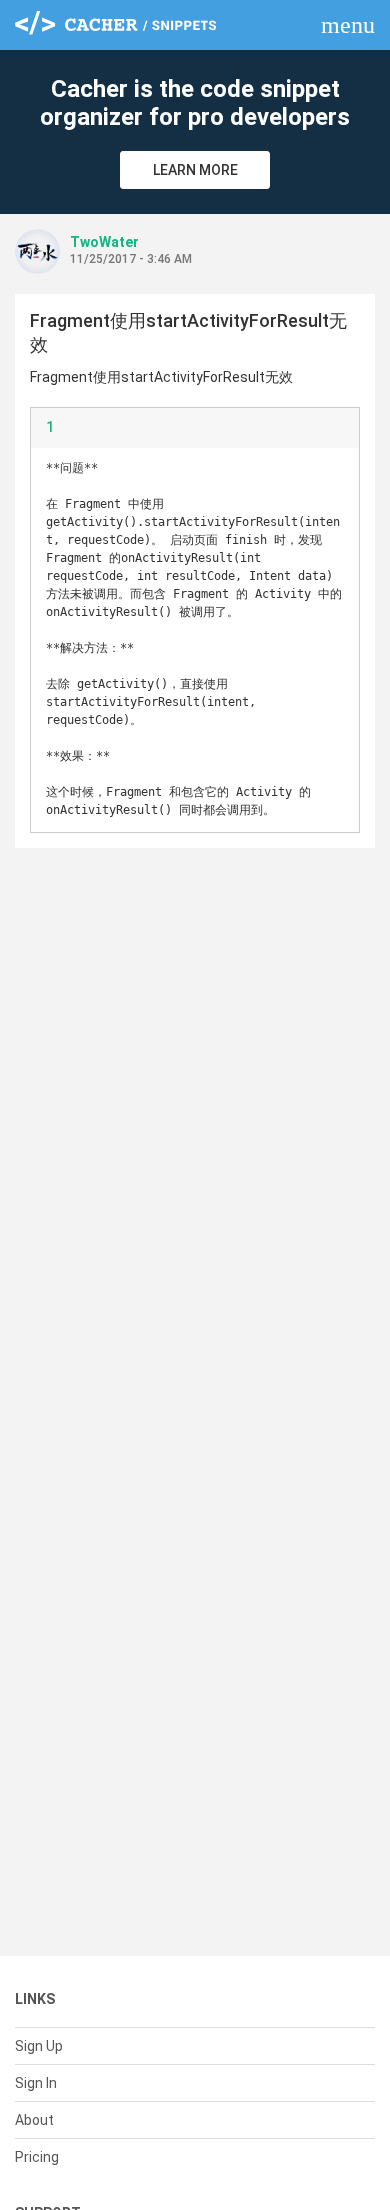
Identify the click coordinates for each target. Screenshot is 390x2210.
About (34, 2120)
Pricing (37, 2157)
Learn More (195, 170)
